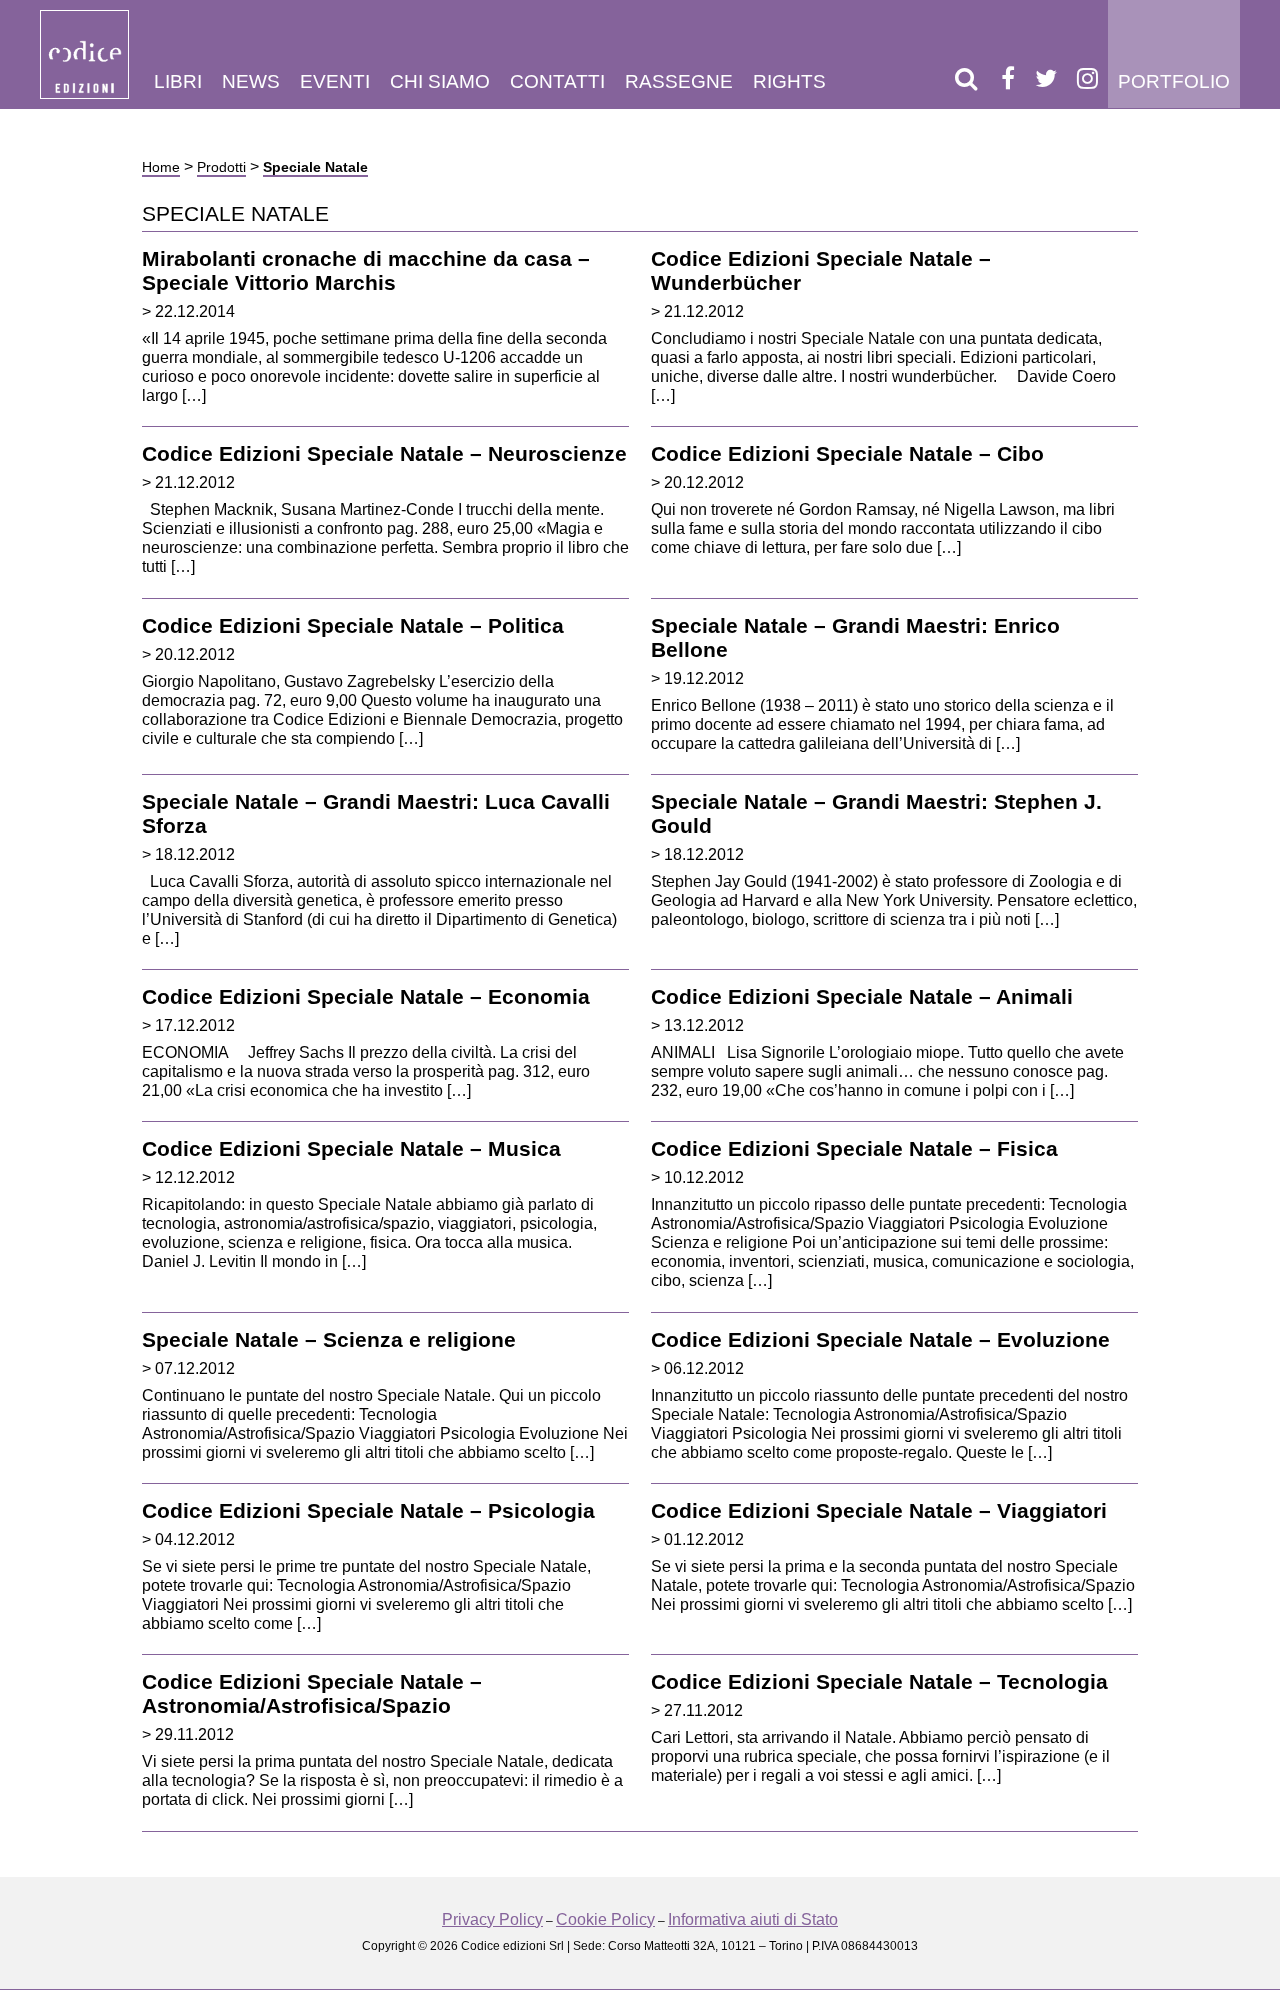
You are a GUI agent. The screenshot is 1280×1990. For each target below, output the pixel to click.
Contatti (557, 81)
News (251, 81)
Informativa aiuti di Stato (753, 1919)
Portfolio (1174, 81)
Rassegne (679, 81)
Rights (789, 81)
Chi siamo (440, 81)
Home (161, 167)
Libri (178, 81)
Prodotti (221, 167)
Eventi (335, 81)
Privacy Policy (492, 1919)
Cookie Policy (605, 1919)
